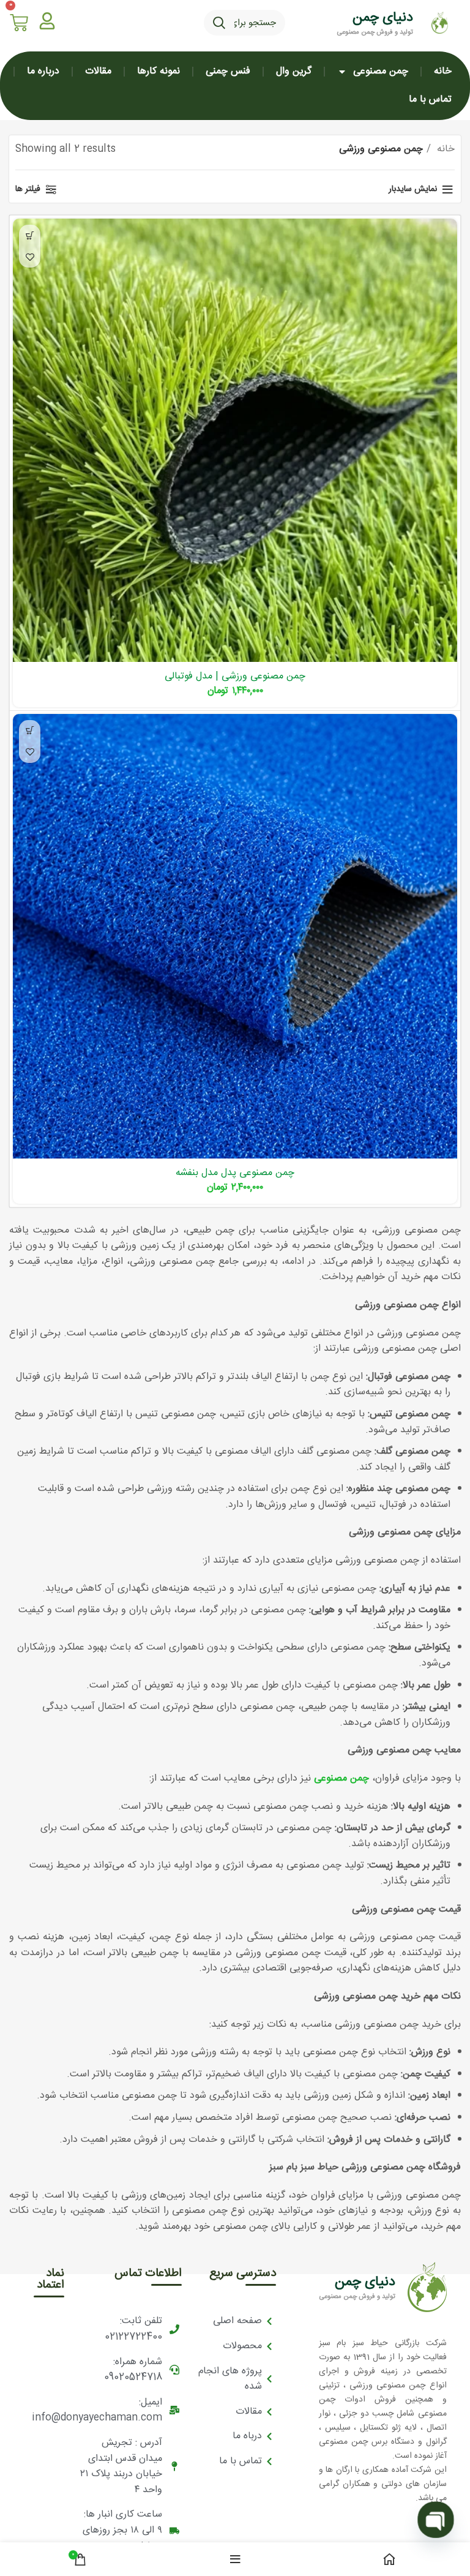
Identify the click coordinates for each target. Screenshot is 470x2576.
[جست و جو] (219, 23)
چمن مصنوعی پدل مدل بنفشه (235, 1173)
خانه (443, 71)
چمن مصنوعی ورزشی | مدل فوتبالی (235, 676)
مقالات (98, 71)
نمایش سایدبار (413, 190)
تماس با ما (430, 100)
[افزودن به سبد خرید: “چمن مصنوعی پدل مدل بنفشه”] (30, 731)
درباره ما (43, 71)
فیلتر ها (28, 190)
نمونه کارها (159, 71)
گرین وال (294, 71)
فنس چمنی (228, 71)
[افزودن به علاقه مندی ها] (30, 257)
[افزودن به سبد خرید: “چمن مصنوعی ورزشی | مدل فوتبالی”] (30, 235)
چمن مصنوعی (381, 71)
